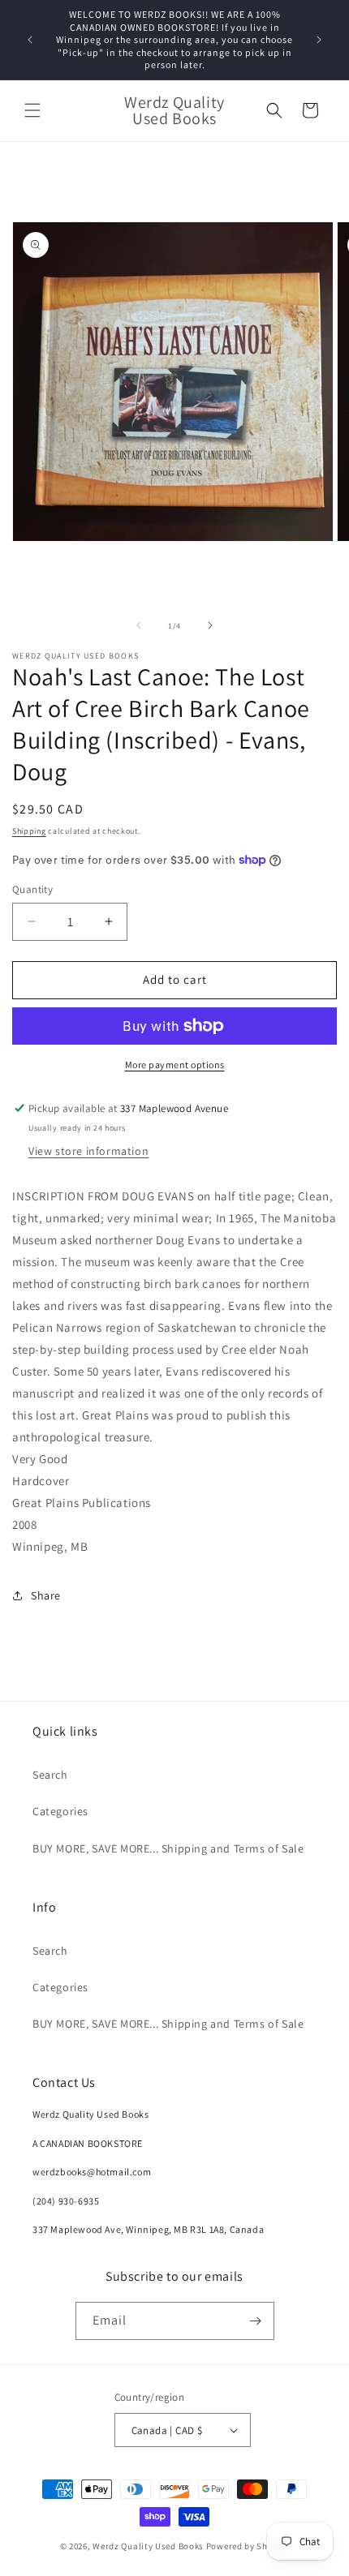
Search (50, 1775)
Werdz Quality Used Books (148, 2546)
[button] (32, 110)
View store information (88, 1151)
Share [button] (46, 1595)
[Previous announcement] (30, 40)
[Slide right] (210, 625)
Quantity (32, 889)
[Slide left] (139, 625)
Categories (60, 1811)
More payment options (175, 1065)
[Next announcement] (319, 40)
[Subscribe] (256, 2321)
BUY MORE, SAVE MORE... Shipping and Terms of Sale (168, 1848)
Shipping (29, 831)
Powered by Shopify (248, 2546)
